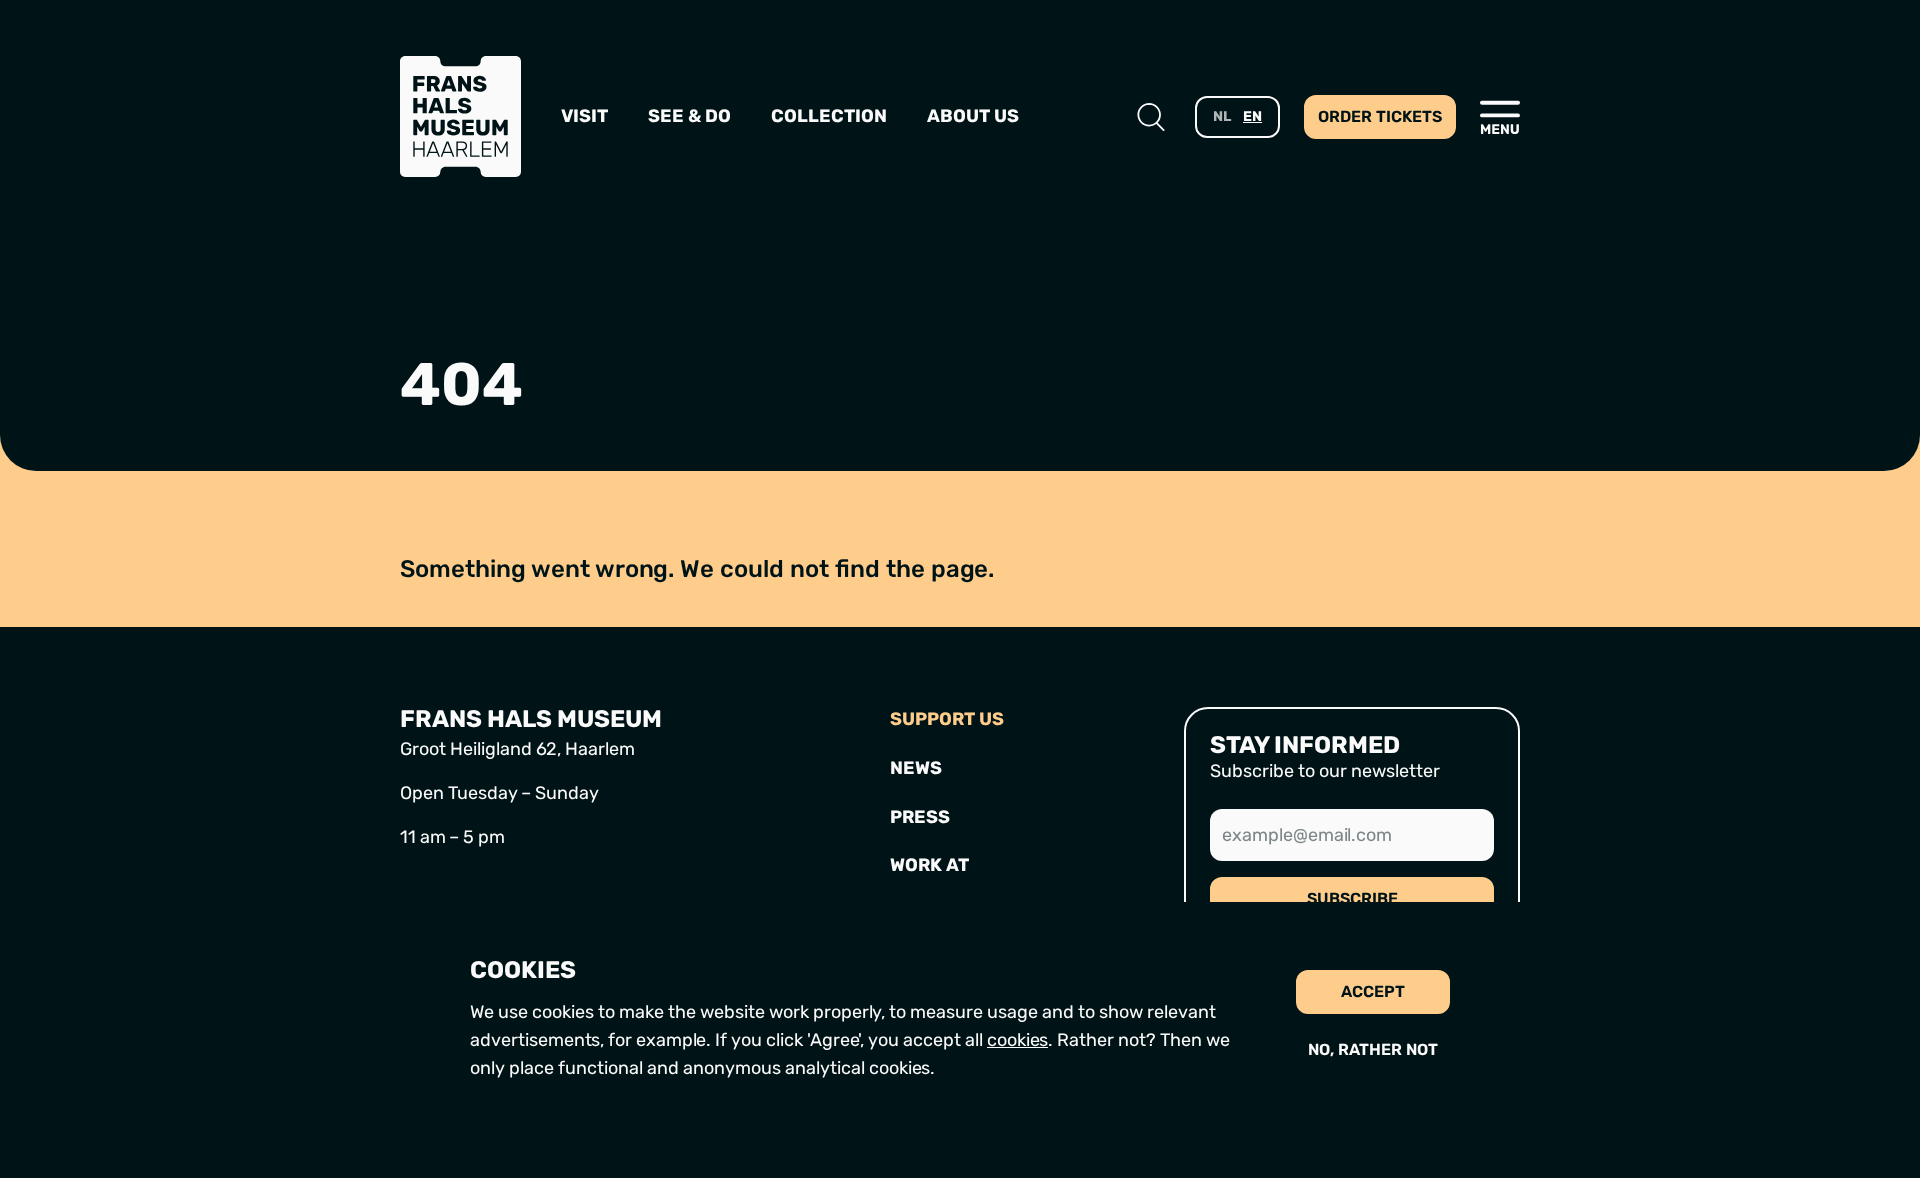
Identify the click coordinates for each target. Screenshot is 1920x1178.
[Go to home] (460, 116)
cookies (1017, 1040)
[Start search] (1151, 117)
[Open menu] (1500, 117)
